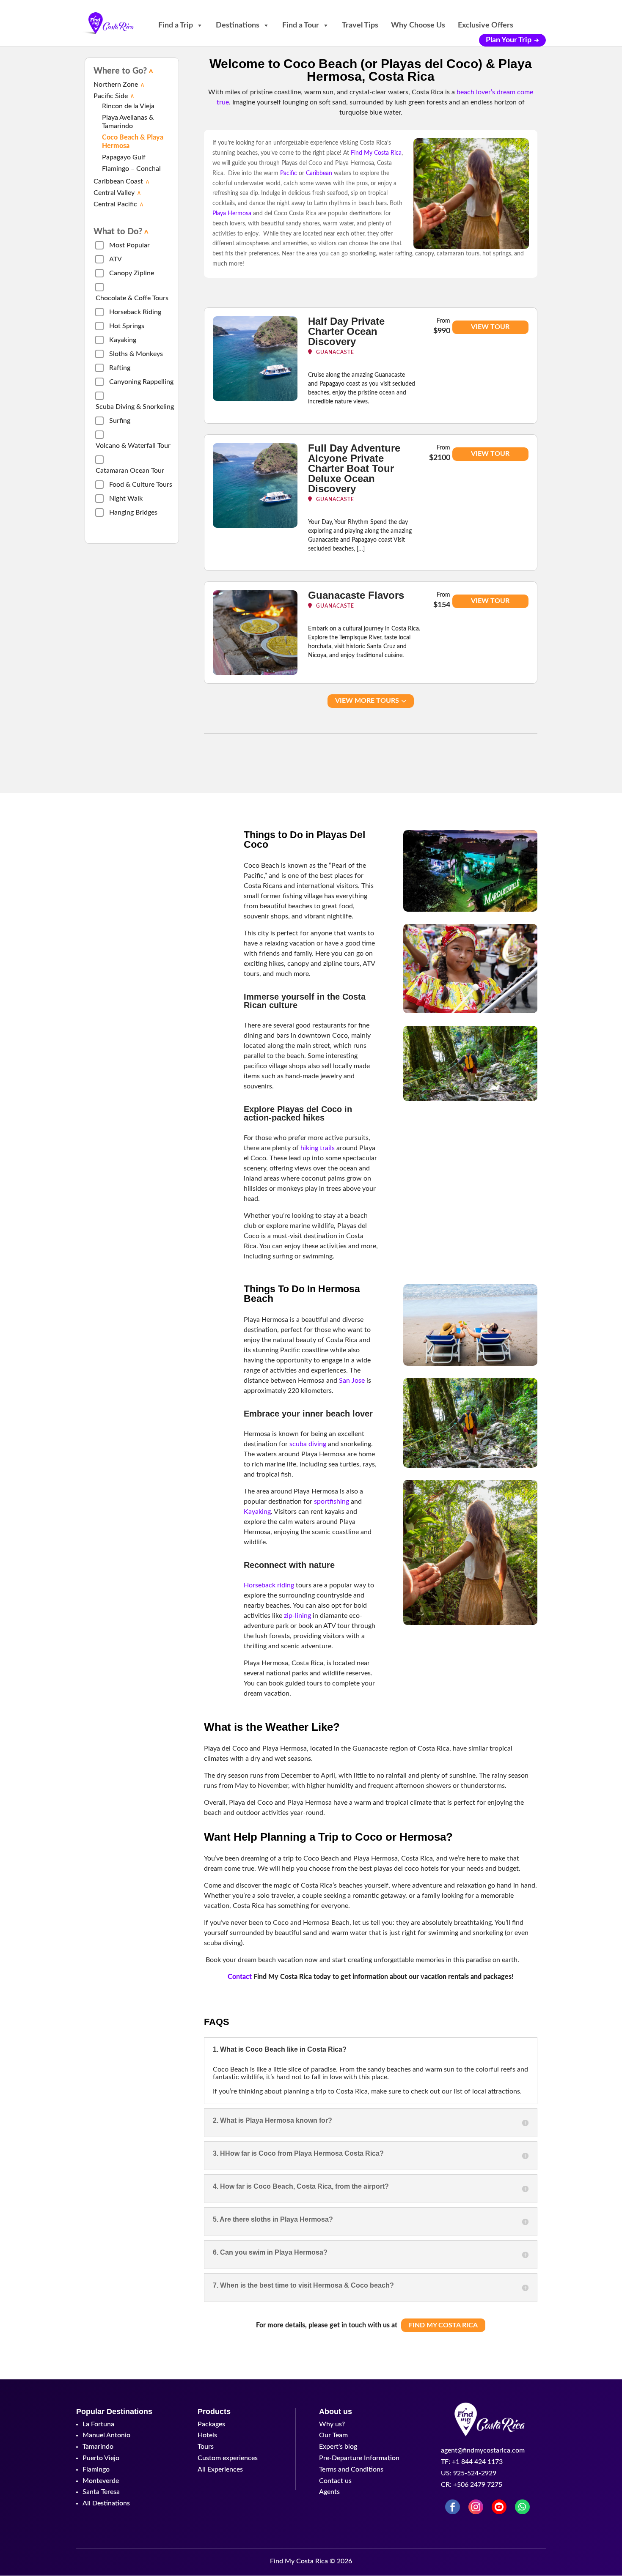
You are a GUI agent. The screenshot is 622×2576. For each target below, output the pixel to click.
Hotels (207, 2435)
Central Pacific (115, 204)
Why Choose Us (418, 25)
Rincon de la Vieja (128, 106)
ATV (116, 259)
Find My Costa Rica (443, 2325)
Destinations (238, 25)
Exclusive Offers (486, 25)
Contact (240, 1977)
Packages (211, 2424)
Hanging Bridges (133, 512)
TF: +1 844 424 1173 (472, 2462)
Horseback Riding (135, 312)
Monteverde (101, 2481)
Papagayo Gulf (124, 157)
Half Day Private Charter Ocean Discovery (346, 331)
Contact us (335, 2481)
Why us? (332, 2424)
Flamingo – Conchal (131, 169)
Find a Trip (176, 25)
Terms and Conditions (351, 2469)
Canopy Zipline (132, 273)
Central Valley (114, 193)
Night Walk (126, 499)
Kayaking (123, 340)
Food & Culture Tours (141, 485)
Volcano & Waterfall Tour (133, 446)
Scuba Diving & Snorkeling (135, 407)
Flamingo (96, 2469)
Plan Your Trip (509, 40)
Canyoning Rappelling (141, 382)
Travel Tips (360, 25)
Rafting (120, 368)
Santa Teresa (101, 2492)
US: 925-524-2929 (469, 2473)
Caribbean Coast (118, 181)
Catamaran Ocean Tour (130, 471)
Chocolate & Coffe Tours (132, 298)
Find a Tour (301, 25)
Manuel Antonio (106, 2435)
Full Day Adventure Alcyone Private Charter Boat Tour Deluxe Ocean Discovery (354, 468)
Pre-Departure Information (359, 2458)
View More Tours (367, 701)
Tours (206, 2447)
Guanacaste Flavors (356, 595)
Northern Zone (116, 85)
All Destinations (106, 2503)
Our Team (333, 2435)
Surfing (120, 421)
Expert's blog (338, 2447)
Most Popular (129, 245)
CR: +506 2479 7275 (472, 2485)
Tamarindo (98, 2447)
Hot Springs (127, 326)
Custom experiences (228, 2458)
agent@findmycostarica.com (483, 2450)
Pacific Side (111, 96)
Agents (329, 2492)
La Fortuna (98, 2424)
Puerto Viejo (101, 2458)
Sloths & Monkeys (136, 354)
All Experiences (220, 2469)
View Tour (490, 327)
